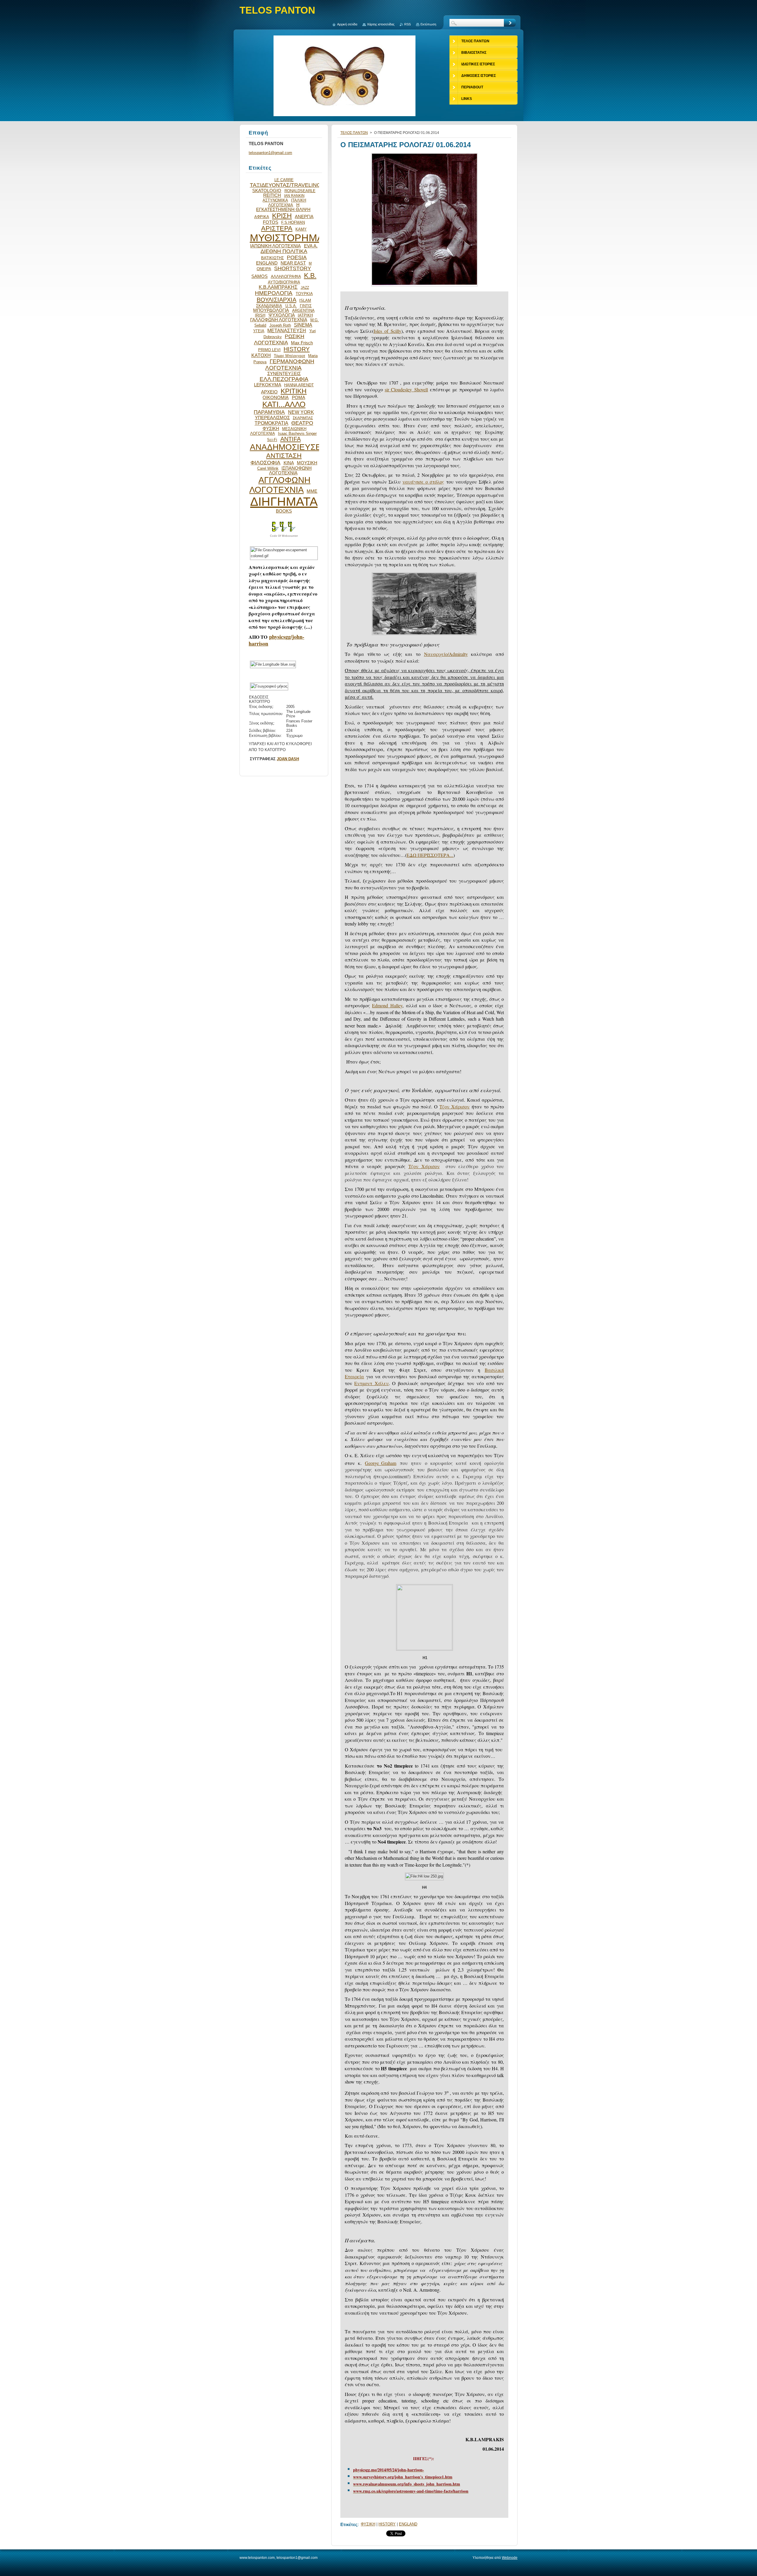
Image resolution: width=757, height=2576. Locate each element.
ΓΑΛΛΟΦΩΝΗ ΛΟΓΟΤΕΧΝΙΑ (279, 320)
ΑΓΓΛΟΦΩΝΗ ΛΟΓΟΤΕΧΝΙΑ (280, 485)
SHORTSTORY (293, 268)
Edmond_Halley (387, 1005)
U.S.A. (291, 306)
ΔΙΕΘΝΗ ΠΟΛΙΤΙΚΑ (284, 251)
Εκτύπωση (428, 24)
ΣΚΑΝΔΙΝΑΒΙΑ (269, 306)
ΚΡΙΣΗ (282, 216)
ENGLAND (408, 2524)
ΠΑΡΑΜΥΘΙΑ (269, 412)
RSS (407, 24)
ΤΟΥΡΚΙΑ (304, 294)
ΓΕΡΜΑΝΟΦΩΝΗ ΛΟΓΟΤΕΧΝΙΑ (290, 365)
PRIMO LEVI (269, 350)
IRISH (260, 315)
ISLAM (305, 300)
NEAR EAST (293, 263)
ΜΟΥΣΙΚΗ (307, 463)
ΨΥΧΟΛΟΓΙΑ (282, 315)
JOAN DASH (288, 759)
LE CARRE (284, 180)
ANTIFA (291, 439)
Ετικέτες (349, 2524)
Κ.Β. (310, 275)
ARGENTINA (303, 311)
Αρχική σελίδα (347, 24)
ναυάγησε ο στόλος (423, 482)
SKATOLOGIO (267, 191)
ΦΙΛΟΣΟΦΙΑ (265, 463)
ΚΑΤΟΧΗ (261, 355)
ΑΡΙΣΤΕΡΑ (277, 228)
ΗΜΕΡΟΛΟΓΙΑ (274, 293)
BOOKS (284, 511)
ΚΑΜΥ (301, 229)
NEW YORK (301, 412)
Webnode (510, 2558)
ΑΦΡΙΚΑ (262, 217)
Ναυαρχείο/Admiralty (446, 654)
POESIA (297, 257)
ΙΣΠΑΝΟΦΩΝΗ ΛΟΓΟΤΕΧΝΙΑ (290, 471)
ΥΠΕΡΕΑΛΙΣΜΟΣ (272, 418)
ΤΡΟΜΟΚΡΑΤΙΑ (271, 423)
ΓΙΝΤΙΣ (306, 306)
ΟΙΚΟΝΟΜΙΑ (276, 398)
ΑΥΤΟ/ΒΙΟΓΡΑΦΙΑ (284, 282)
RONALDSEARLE (300, 191)
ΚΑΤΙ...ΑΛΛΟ (284, 404)
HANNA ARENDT (299, 385)
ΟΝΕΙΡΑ (264, 269)
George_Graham (381, 1463)
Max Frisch (302, 343)
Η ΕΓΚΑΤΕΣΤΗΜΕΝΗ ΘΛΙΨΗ (283, 207)
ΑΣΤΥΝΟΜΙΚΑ (275, 200)
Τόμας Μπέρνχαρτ (289, 356)
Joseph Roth (280, 325)
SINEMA (303, 325)
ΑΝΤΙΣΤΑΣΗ (284, 456)
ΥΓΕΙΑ (259, 331)
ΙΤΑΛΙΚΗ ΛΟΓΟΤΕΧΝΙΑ (287, 203)
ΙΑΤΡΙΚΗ (305, 315)
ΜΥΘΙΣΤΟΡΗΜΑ (287, 238)
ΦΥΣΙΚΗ (368, 2524)
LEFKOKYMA (268, 385)
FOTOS (271, 222)
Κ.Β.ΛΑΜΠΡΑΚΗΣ (278, 287)
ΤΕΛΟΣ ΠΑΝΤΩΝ (354, 133)
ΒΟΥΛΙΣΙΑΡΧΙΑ (276, 300)
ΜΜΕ (312, 491)
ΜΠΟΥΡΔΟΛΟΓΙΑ (271, 310)
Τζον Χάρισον (454, 1107)
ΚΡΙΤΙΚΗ (294, 391)
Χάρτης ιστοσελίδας (381, 24)
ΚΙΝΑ (289, 463)
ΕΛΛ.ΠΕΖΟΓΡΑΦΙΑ (284, 379)
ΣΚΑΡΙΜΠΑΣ (303, 418)
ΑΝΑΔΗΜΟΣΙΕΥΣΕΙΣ (289, 447)
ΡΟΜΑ (299, 398)
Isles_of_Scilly (388, 331)
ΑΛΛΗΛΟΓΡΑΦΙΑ (286, 277)
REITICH (272, 195)
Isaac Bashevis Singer (297, 433)
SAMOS (259, 276)
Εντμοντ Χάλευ (371, 1383)
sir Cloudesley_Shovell (406, 389)
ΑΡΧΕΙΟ (269, 392)
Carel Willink (268, 468)
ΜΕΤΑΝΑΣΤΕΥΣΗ (287, 330)
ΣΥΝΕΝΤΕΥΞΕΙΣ (284, 374)
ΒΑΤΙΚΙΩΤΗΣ (272, 258)
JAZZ (305, 287)
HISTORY (387, 2524)
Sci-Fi (272, 440)
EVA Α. (311, 246)
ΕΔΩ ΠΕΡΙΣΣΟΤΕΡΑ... (430, 855)
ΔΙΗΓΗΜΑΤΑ (284, 502)
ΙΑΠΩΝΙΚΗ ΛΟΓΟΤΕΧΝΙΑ (275, 246)
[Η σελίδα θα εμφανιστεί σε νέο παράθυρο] (424, 286)
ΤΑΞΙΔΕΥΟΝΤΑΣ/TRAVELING (285, 185)
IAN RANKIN (294, 196)
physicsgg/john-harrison (276, 640)
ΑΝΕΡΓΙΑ (304, 217)
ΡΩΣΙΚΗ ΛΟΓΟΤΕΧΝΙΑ (279, 339)
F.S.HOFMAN (293, 222)
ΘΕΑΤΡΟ (302, 423)
